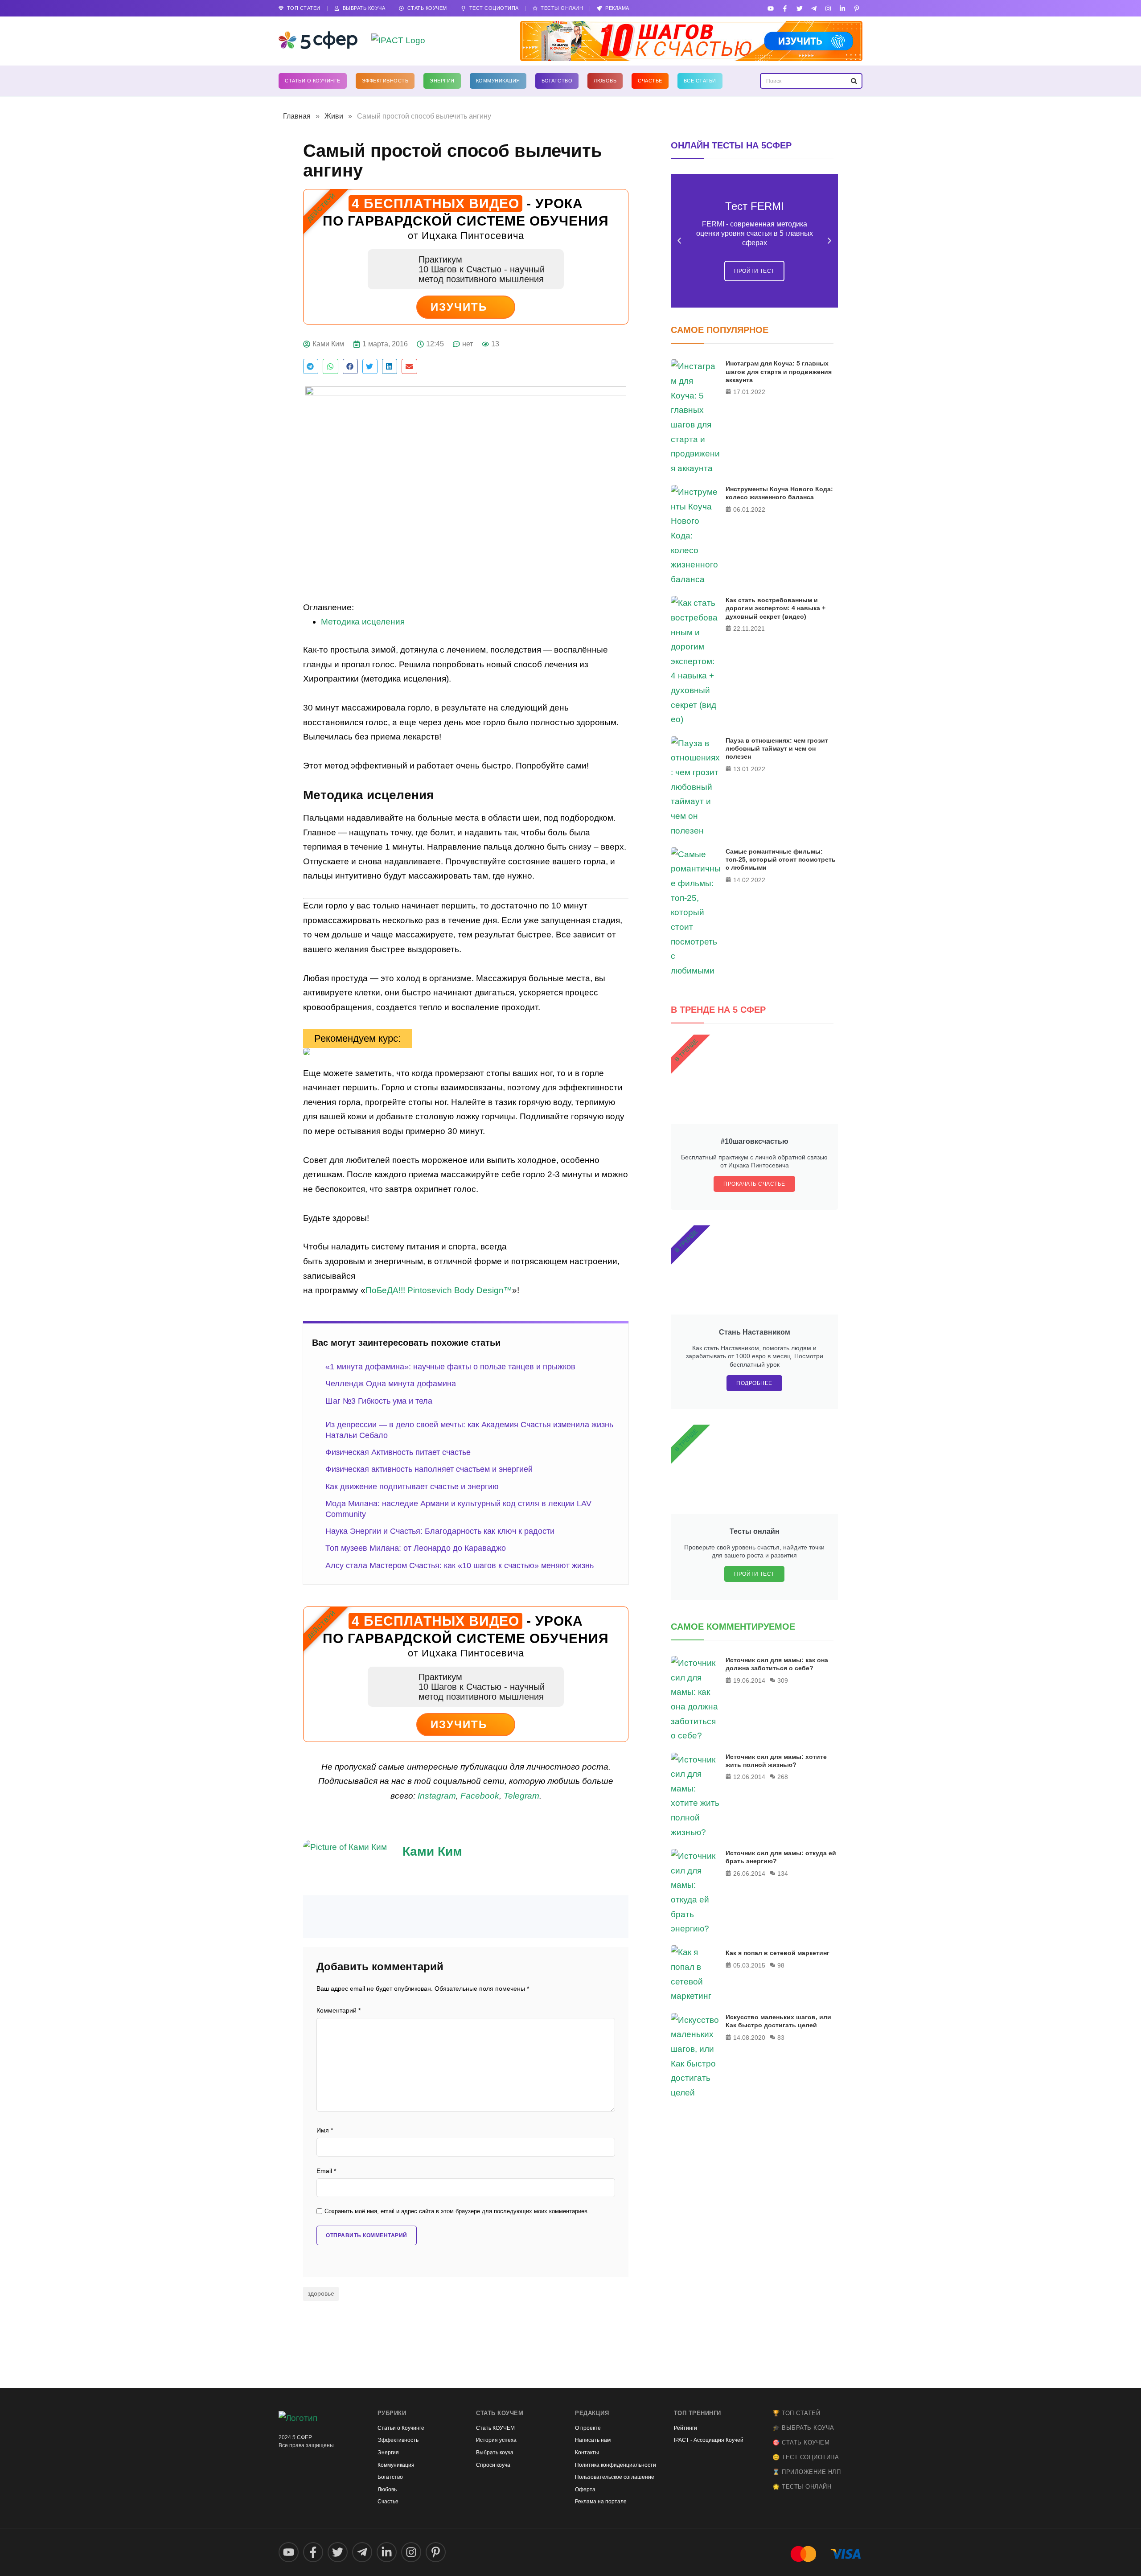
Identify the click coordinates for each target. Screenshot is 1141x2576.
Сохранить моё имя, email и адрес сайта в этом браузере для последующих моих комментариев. (457, 2211)
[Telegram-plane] (814, 8)
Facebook (480, 1796)
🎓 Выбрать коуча (803, 2428)
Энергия (442, 81)
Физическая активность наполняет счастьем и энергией (429, 1469)
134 (783, 1873)
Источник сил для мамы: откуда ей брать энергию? (781, 1857)
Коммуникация (498, 81)
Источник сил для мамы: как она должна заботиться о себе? (777, 1664)
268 (783, 1777)
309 (783, 1680)
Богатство (557, 81)
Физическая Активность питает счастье (398, 1452)
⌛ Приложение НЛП (806, 2472)
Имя (325, 2130)
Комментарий (339, 2011)
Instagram (437, 1796)
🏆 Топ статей (796, 2413)
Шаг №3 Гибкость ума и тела (379, 1401)
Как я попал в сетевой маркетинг (778, 1953)
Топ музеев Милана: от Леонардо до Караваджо (416, 1548)
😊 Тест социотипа (806, 2457)
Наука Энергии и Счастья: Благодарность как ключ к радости (440, 1531)
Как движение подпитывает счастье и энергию (412, 1487)
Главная (297, 116)
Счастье (650, 81)
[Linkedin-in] (843, 8)
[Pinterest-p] (857, 8)
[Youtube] (771, 8)
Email (326, 2171)
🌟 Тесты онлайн (802, 2487)
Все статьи (700, 81)
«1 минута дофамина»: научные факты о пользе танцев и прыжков (450, 1367)
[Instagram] (828, 8)
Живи (334, 116)
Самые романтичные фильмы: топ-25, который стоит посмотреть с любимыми (781, 859)
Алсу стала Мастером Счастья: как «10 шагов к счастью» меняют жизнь (460, 1565)
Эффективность (385, 81)
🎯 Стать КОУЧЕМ (801, 2442)
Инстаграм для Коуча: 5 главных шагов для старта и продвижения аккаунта (779, 371)
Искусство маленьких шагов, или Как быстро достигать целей (778, 2021)
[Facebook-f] (785, 8)
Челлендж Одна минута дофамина (391, 1384)
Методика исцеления (363, 622)
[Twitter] (799, 8)
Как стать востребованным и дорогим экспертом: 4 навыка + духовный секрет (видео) (776, 608)
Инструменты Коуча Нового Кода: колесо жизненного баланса (779, 493)
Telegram (521, 1796)
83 (781, 2038)
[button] (311, 366)
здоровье (321, 2293)
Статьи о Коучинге (313, 81)
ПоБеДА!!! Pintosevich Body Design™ (439, 1290)
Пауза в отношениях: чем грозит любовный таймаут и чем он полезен (777, 748)
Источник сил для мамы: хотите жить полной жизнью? (776, 1761)
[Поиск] (854, 81)
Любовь (605, 81)
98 (781, 1965)
